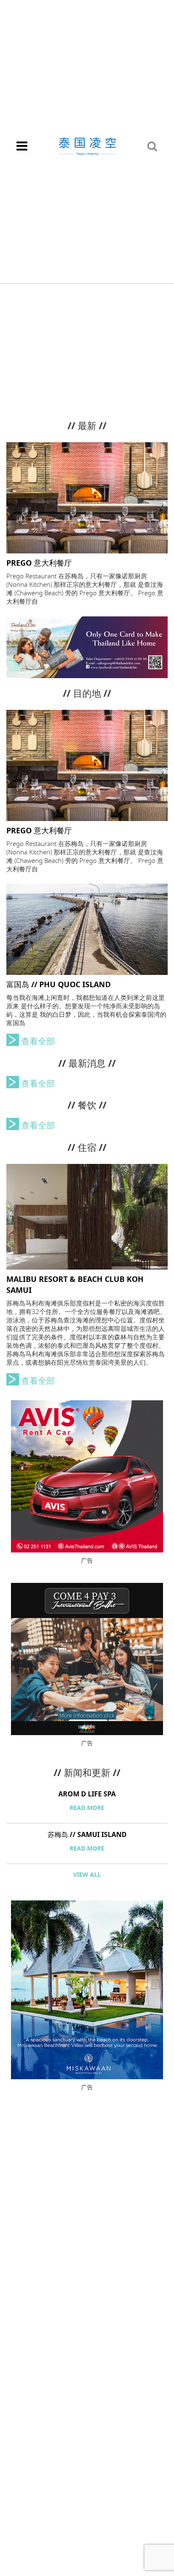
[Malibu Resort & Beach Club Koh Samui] (87, 1216)
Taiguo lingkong (87, 146)
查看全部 (38, 1042)
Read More (87, 1808)
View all (87, 1875)
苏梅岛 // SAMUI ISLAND (87, 1835)
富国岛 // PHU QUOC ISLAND (58, 985)
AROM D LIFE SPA (87, 1794)
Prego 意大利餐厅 (39, 563)
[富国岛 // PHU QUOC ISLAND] (87, 929)
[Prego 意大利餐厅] (87, 497)
